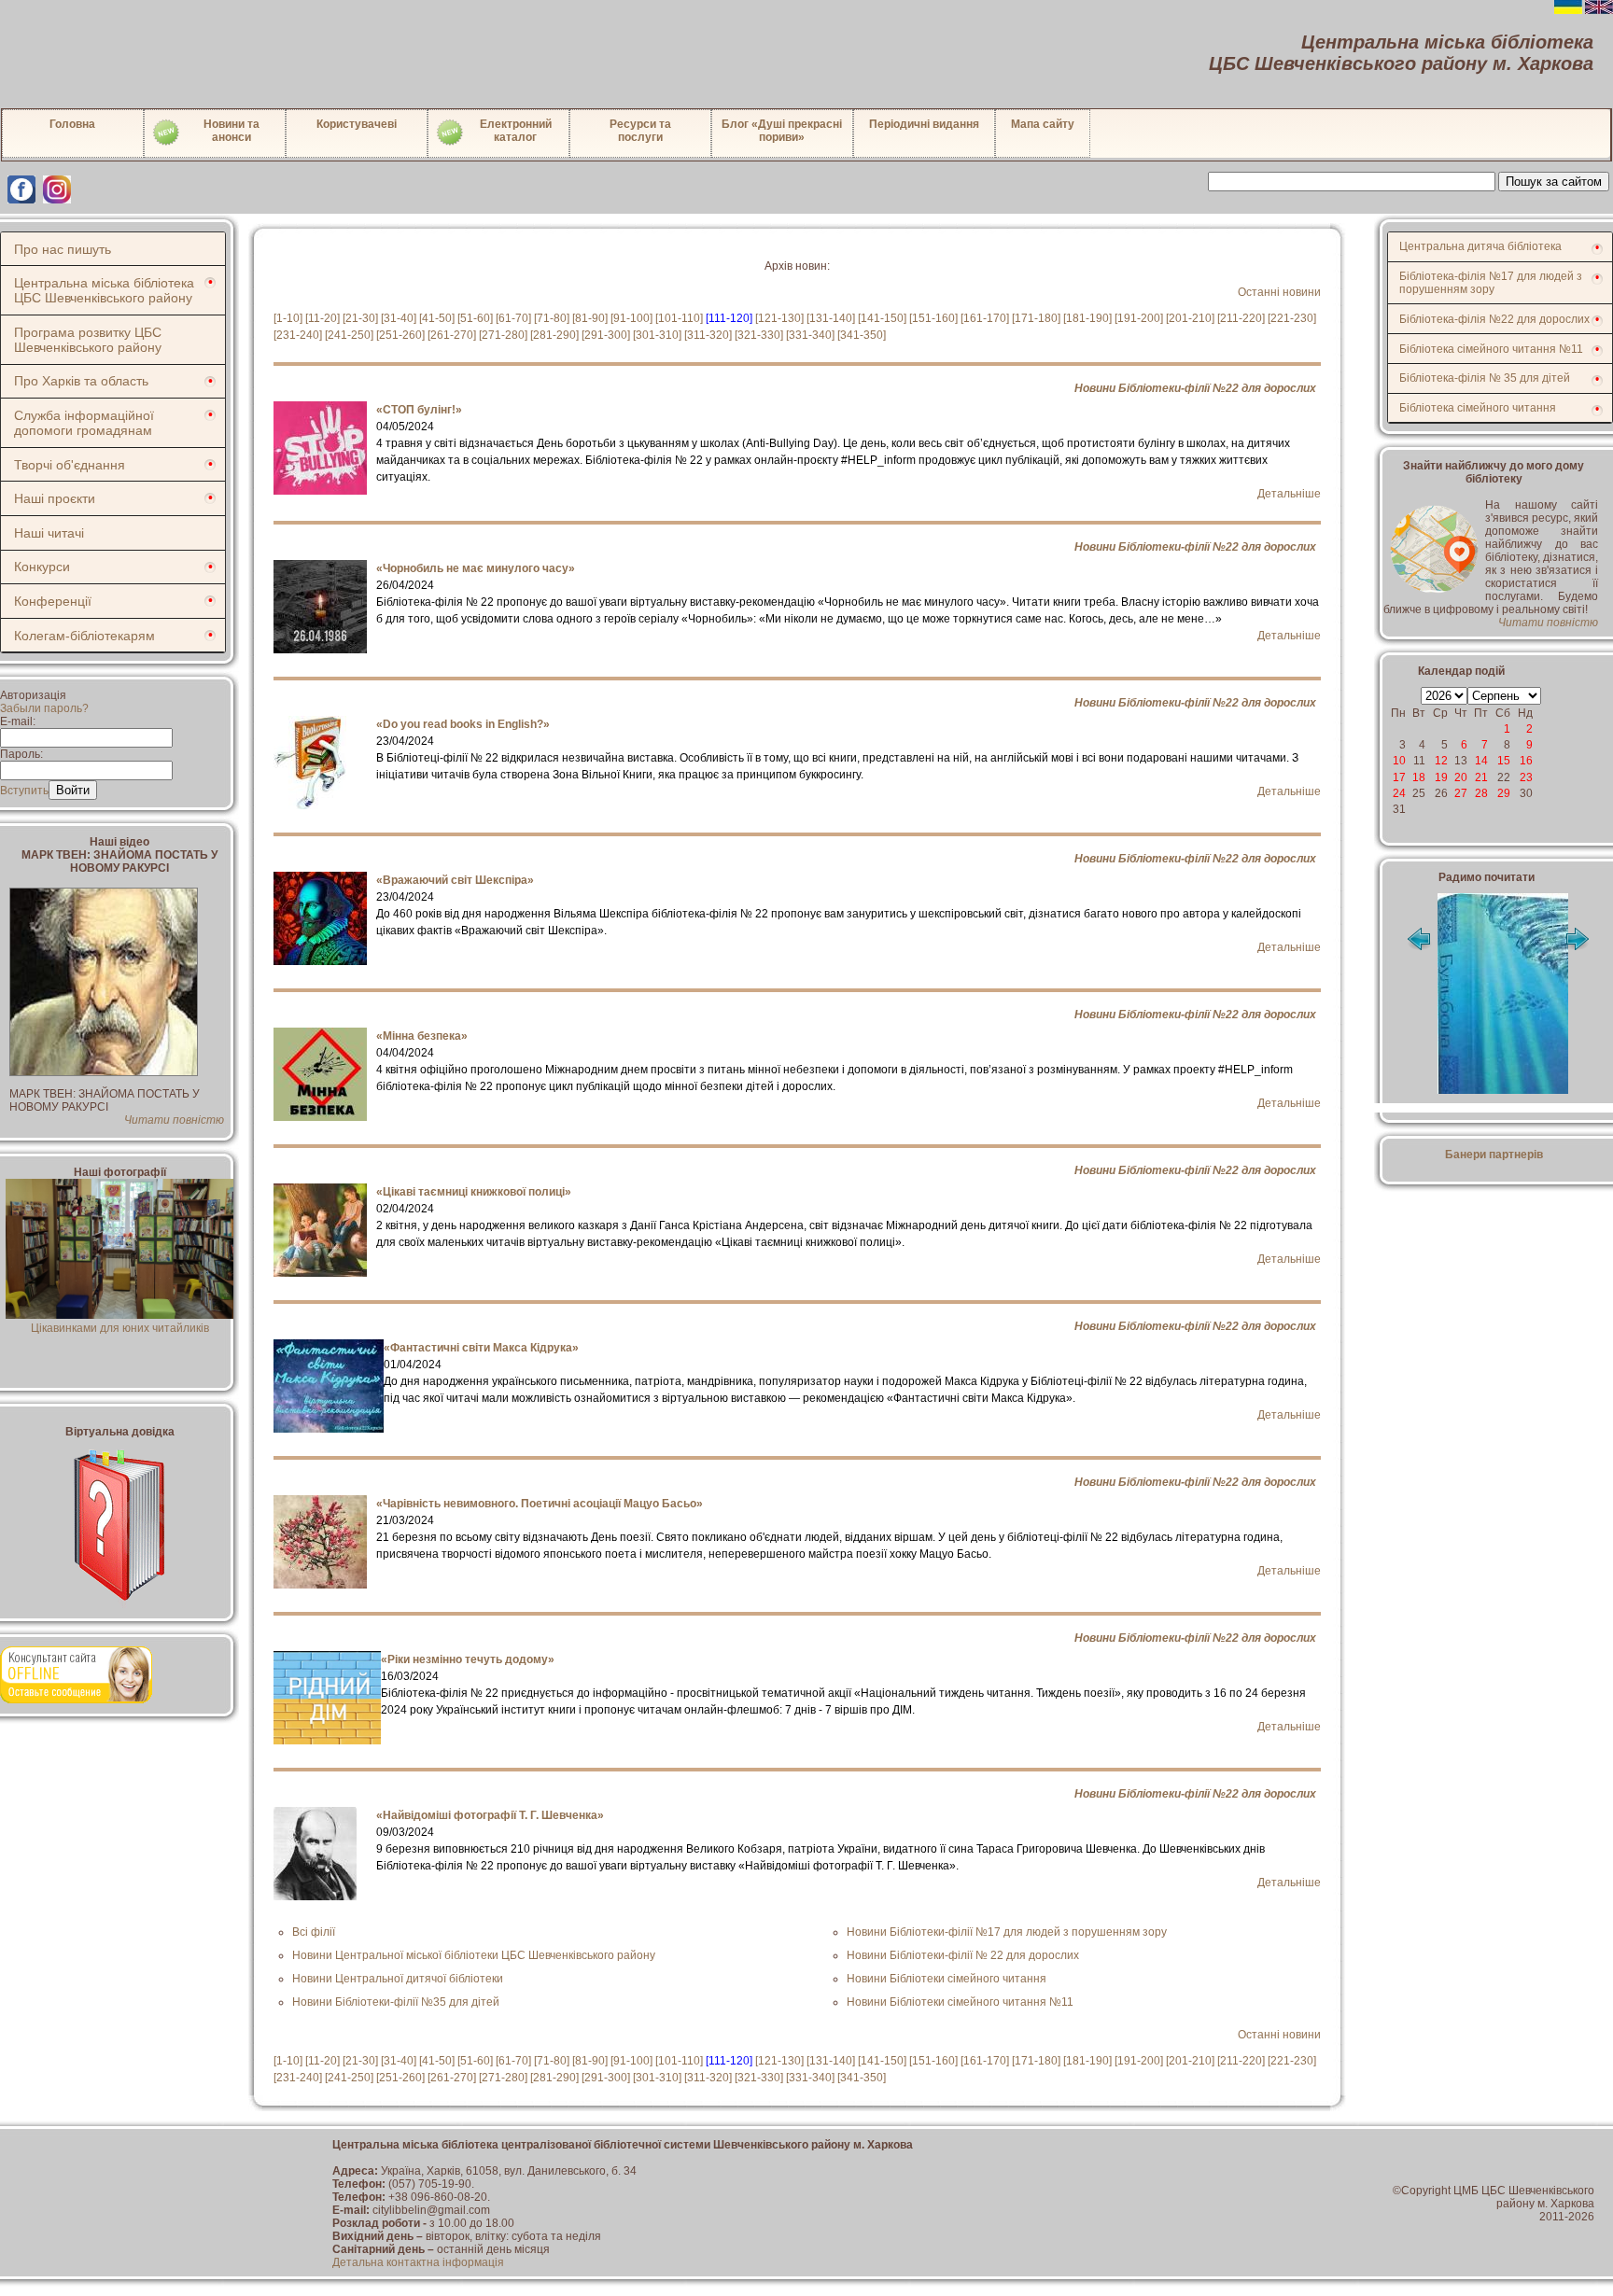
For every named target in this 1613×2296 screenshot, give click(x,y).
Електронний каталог (516, 131)
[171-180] (1036, 318)
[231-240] (298, 335)
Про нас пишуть (63, 249)
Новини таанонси (231, 131)
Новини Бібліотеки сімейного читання (947, 1979)
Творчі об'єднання (70, 465)
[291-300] (606, 335)
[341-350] (862, 335)
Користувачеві (357, 124)
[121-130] (779, 318)
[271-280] (503, 335)
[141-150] (882, 318)
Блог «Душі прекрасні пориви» (782, 131)
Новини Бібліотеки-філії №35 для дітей (396, 2002)
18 (1419, 777)
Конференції (53, 601)
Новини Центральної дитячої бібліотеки (398, 1979)
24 (1399, 793)
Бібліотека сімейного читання (1478, 408)
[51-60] (475, 318)
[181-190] (1087, 318)
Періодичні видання (924, 124)
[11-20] (323, 318)
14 (1481, 761)
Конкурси (42, 567)
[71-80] (552, 318)
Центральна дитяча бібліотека (1480, 246)
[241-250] (349, 335)
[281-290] (554, 335)
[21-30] (360, 318)
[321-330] (759, 335)
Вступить (24, 791)
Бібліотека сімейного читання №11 (1491, 349)
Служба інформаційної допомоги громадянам (84, 423)
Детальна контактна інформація (418, 2262)
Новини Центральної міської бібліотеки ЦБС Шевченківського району (474, 1955)
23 (1526, 777)
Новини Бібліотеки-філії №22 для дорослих (1195, 388)
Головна (72, 124)
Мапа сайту (1043, 124)
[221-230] (1292, 318)
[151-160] (933, 318)
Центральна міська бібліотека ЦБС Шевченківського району (104, 290)
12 (1441, 761)
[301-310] (657, 335)
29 (1504, 793)
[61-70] (513, 318)
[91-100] (631, 318)
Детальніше (1289, 494)
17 (1399, 777)
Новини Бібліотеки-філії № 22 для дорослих (963, 1955)
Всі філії (314, 1932)
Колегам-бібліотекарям (84, 636)
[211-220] (1241, 318)
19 (1441, 777)
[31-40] (399, 318)
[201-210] (1190, 318)
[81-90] (590, 318)
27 (1461, 793)
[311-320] (708, 335)
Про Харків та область (81, 381)
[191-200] (1139, 318)
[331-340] (810, 335)
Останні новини (1279, 292)
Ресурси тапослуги (640, 131)
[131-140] (831, 318)
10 (1399, 761)
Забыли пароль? (44, 708)
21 (1481, 777)
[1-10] (288, 318)
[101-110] (679, 318)
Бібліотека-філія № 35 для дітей (1485, 378)
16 (1526, 761)
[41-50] (437, 318)
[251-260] (400, 335)
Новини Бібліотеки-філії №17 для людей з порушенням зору (1007, 1932)
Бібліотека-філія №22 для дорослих (1494, 319)
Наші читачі (49, 533)
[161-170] (985, 318)
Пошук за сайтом (1554, 182)
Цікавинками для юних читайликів (120, 1328)
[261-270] (452, 335)
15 (1504, 761)
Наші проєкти (55, 498)
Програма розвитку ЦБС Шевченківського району (88, 340)
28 (1481, 793)
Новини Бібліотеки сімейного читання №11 (960, 2002)
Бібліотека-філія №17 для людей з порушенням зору (1491, 283)
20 (1461, 777)
